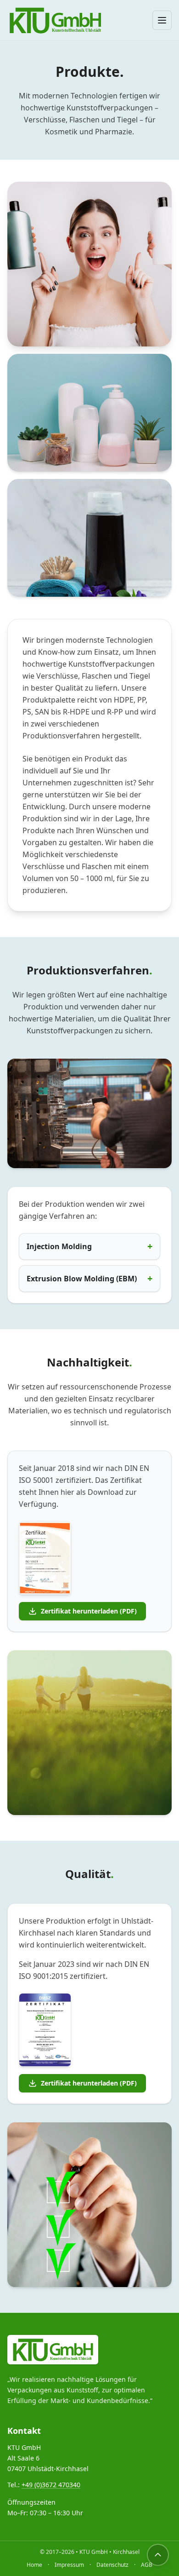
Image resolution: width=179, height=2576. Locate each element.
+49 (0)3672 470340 (51, 2485)
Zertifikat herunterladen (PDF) (89, 1611)
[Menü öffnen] (162, 20)
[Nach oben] (158, 2555)
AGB (147, 2565)
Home (34, 2565)
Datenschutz (112, 2565)
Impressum (69, 2565)
